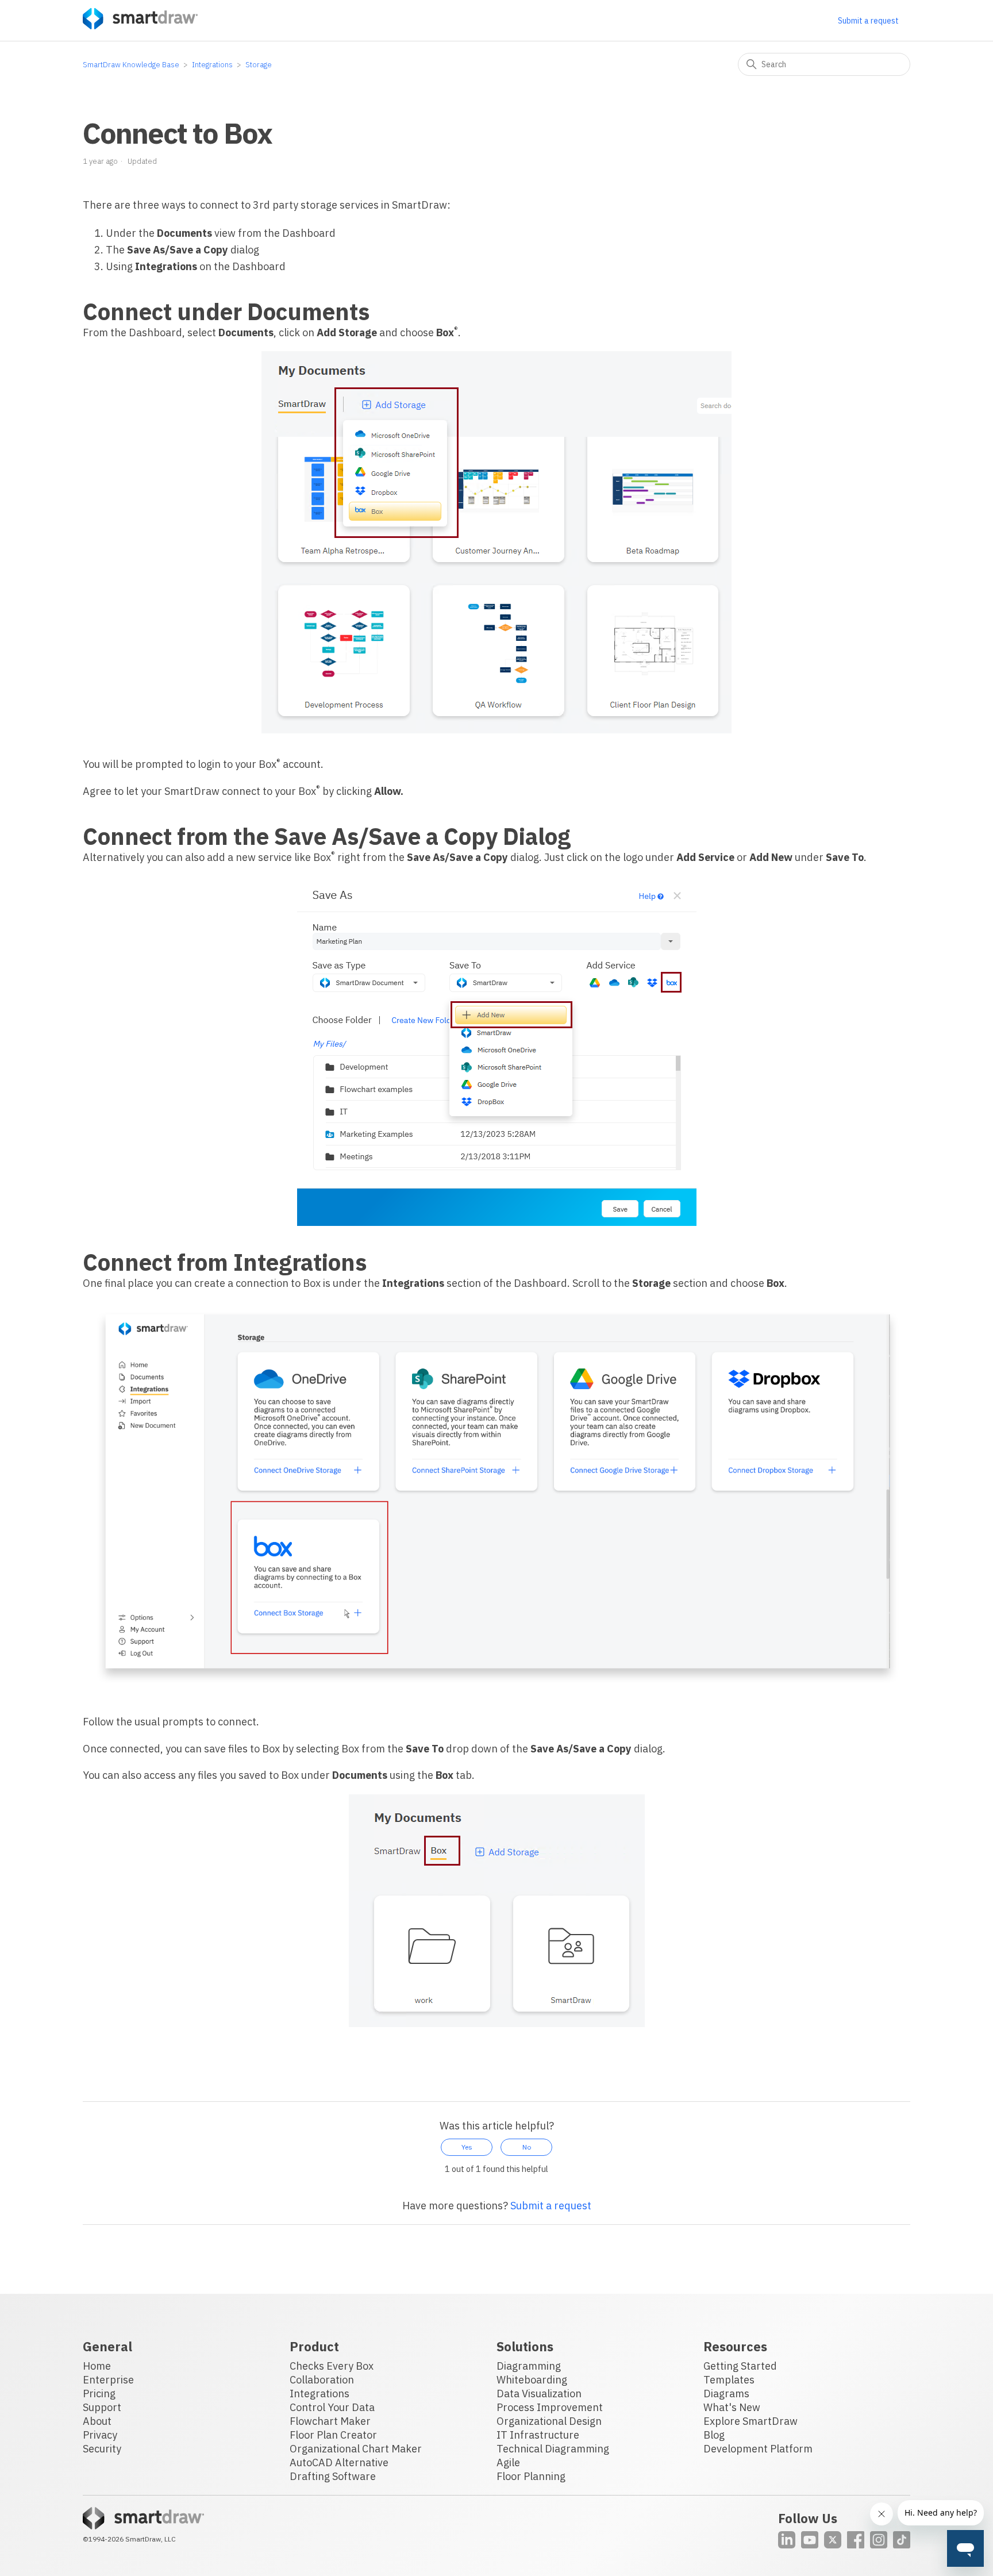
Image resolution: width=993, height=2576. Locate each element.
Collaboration (322, 2380)
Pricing (99, 2394)
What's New (732, 2407)
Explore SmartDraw (750, 2421)
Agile (508, 2462)
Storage (259, 65)
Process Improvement (550, 2407)
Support (102, 2407)
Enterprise (108, 2380)
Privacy (100, 2435)
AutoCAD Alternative (339, 2462)
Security (102, 2449)
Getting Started (740, 2366)
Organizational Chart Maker (356, 2449)
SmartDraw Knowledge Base (131, 65)
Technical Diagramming (553, 2449)
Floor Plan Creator (333, 2435)
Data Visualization (539, 2394)
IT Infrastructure (538, 2435)
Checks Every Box (332, 2366)
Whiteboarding (532, 2380)
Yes (467, 2147)
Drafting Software (333, 2476)
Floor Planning (531, 2476)
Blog (714, 2435)
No (527, 2147)
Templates (729, 2380)
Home (97, 2366)
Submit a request (868, 21)
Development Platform (758, 2449)
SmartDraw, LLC (151, 2539)
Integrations (212, 65)
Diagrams (726, 2394)
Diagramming (529, 2366)
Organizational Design (549, 2421)
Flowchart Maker (330, 2421)
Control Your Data (332, 2407)
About (97, 2421)
